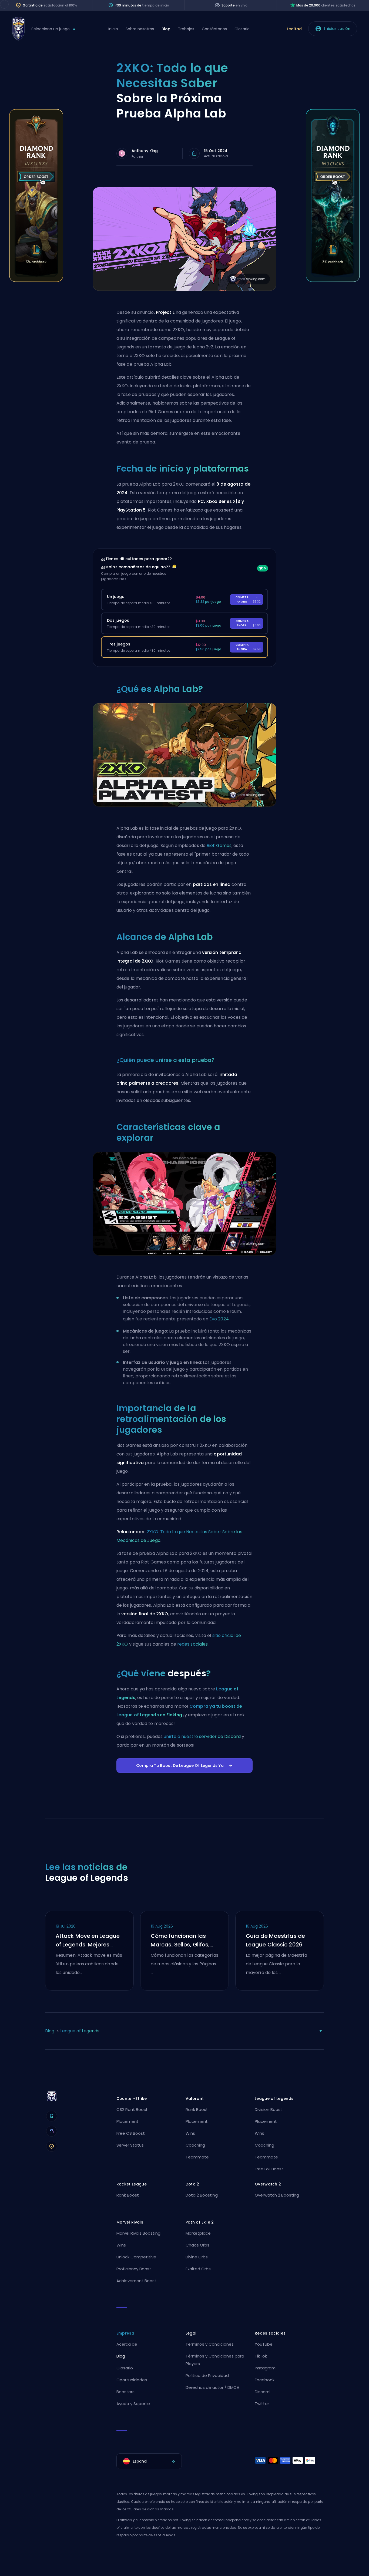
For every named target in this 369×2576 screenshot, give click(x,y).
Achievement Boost (136, 2281)
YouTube (264, 2344)
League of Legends (80, 2031)
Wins (190, 2133)
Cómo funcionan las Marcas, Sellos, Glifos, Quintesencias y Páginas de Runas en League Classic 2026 (184, 1941)
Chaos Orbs (197, 2245)
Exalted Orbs (198, 2269)
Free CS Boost (131, 2133)
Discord (262, 2392)
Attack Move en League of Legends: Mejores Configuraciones (88, 1941)
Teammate (197, 2157)
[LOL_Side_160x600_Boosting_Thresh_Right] (333, 280)
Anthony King (145, 151)
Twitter (262, 2404)
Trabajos (186, 29)
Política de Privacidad (207, 2375)
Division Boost (269, 2109)
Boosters (125, 2392)
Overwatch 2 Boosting (277, 2195)
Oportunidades (132, 2380)
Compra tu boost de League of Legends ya (180, 1765)
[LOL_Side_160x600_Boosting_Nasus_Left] (36, 280)
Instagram (265, 2368)
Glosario (242, 29)
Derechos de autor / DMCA (212, 2387)
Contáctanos (214, 29)
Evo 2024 (219, 1319)
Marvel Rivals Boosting (138, 2233)
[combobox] (149, 2461)
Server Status (130, 2145)
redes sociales (192, 1644)
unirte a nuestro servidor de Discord (202, 1736)
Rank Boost (197, 2109)
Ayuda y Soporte (133, 2404)
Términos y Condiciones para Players (215, 2360)
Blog (166, 29)
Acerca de (127, 2344)
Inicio (113, 29)
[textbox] (149, 2461)
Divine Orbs (197, 2257)
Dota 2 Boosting (202, 2195)
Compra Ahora (248, 599)
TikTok (261, 2356)
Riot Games (219, 845)
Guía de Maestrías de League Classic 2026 (275, 1940)
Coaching (195, 2145)
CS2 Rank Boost (132, 2109)
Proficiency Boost (134, 2269)
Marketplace (198, 2233)
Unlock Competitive (136, 2257)
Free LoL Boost (269, 2169)
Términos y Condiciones (210, 2344)
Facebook (265, 2380)
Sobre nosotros (140, 29)
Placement (128, 2121)
